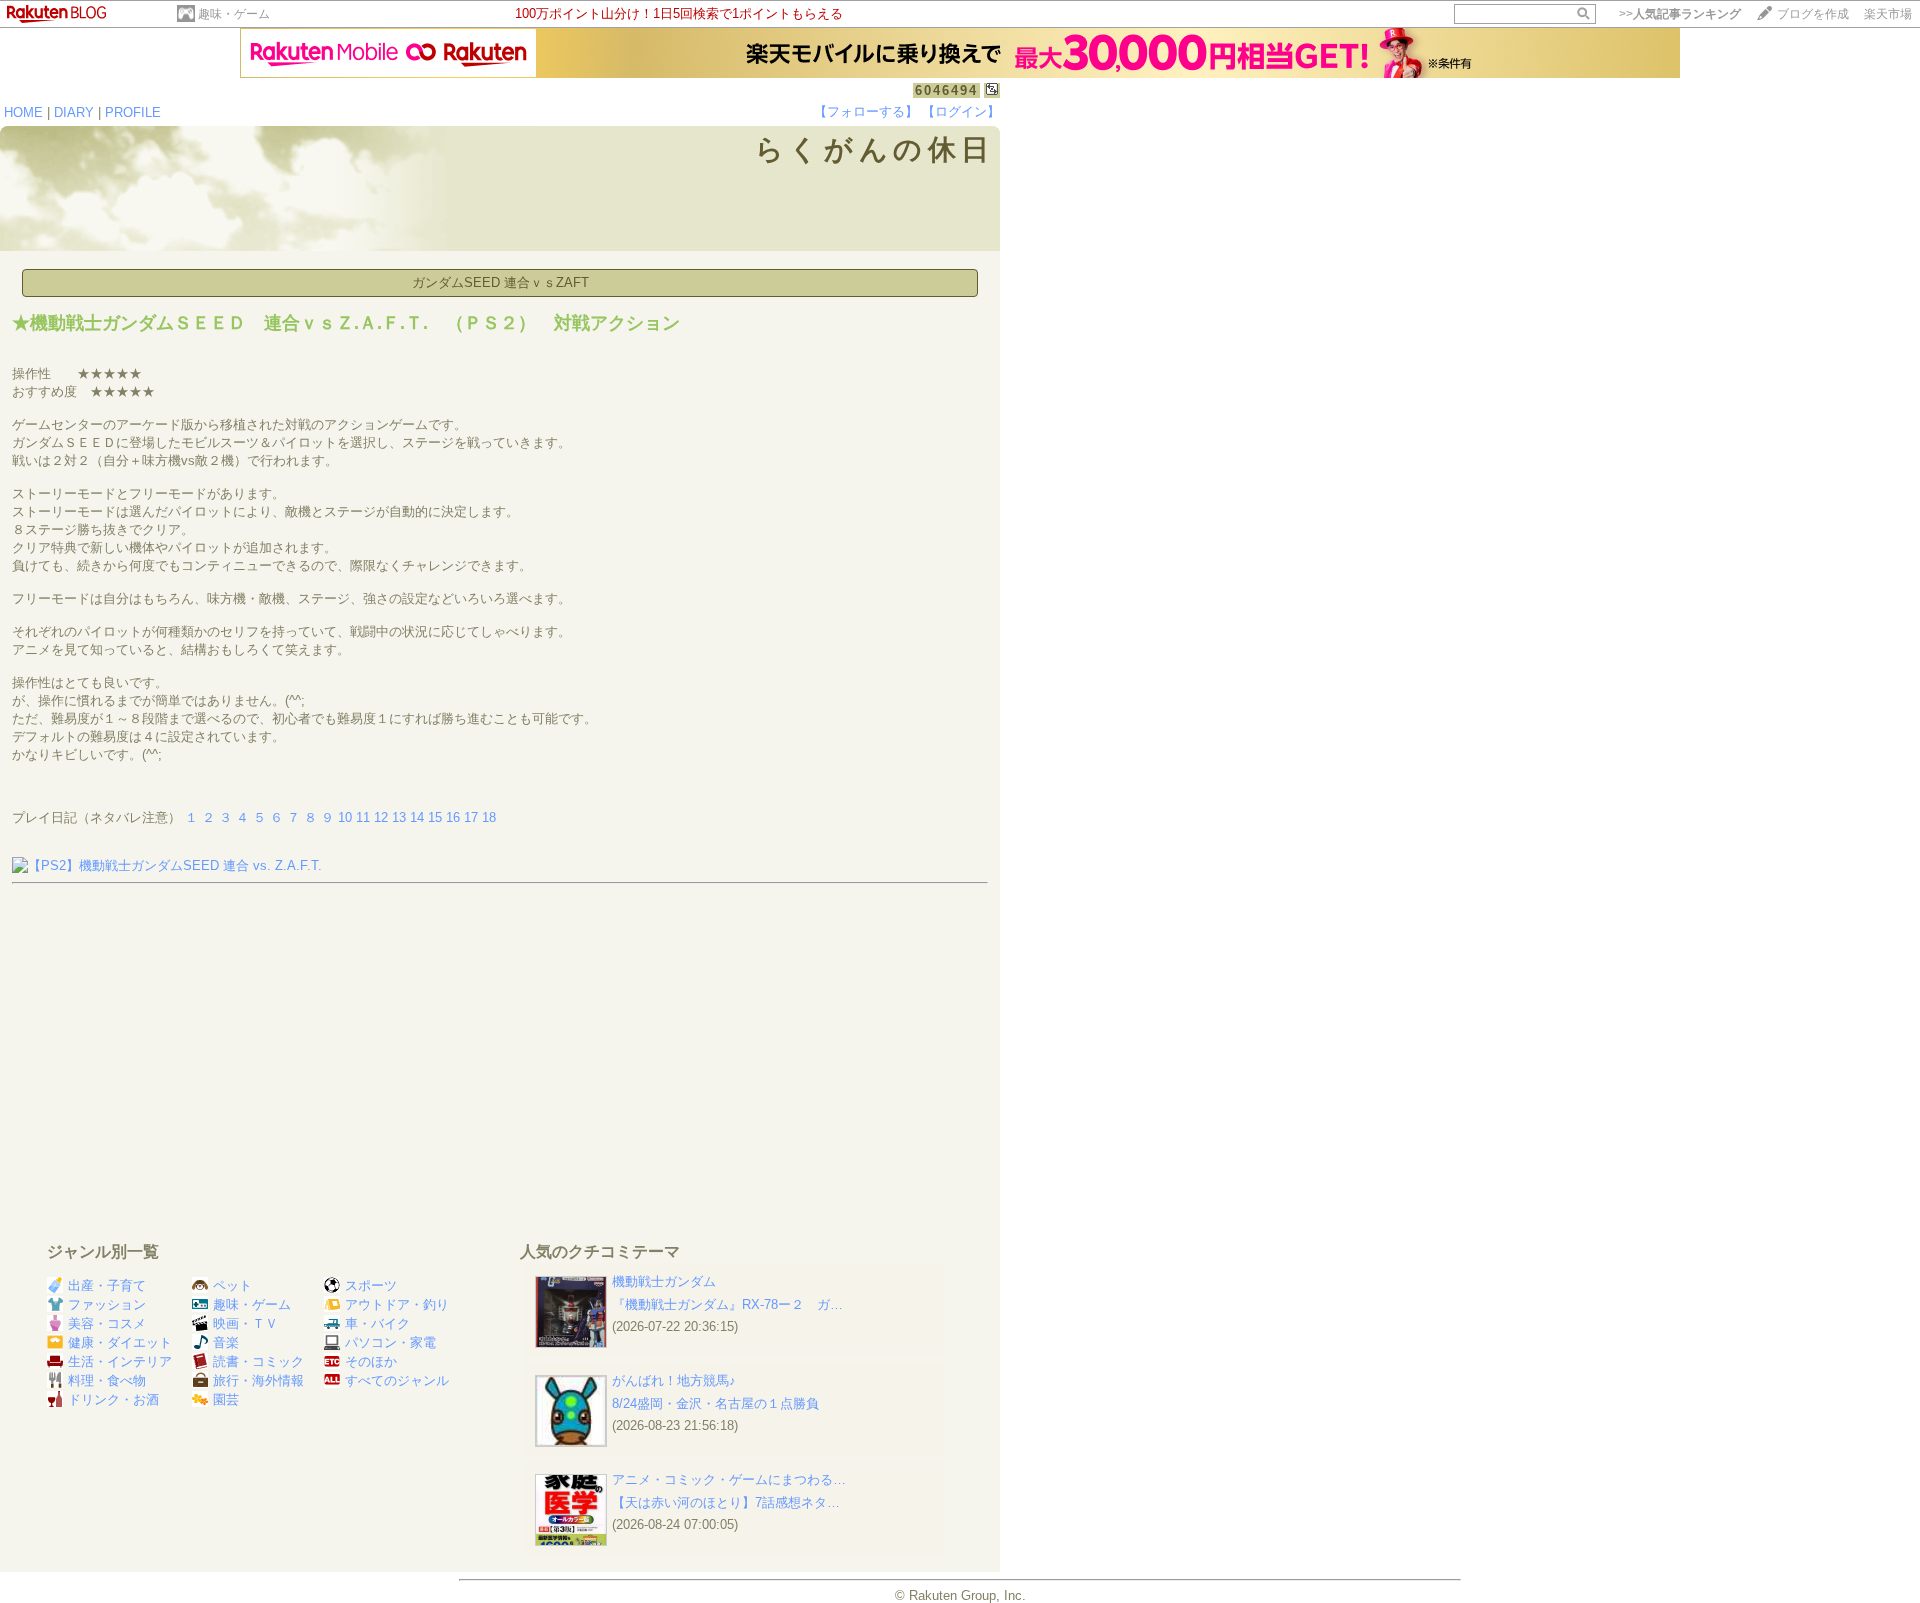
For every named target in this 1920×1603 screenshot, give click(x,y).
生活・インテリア (120, 1361)
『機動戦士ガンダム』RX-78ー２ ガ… (727, 1304)
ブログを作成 (1813, 14)
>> (1680, 14)
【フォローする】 (866, 111)
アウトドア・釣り (397, 1304)
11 (363, 817)
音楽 (226, 1342)
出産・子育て (107, 1285)
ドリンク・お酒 (113, 1399)
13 (399, 817)
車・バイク (377, 1323)
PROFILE (133, 112)
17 (471, 817)
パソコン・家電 (390, 1342)
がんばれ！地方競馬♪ (674, 1380)
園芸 (226, 1399)
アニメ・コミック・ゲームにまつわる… (729, 1479)
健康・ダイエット (120, 1342)
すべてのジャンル (397, 1380)
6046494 (946, 90)
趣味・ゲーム (234, 14)
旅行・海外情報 (258, 1380)
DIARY (74, 112)
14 (417, 817)
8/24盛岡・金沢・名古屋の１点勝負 (715, 1403)
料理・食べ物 (107, 1380)
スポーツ (371, 1285)
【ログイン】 (961, 111)
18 (489, 817)
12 (381, 817)
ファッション (107, 1304)
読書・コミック (258, 1361)
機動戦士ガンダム (664, 1281)
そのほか (371, 1361)
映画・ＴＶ (245, 1323)
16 (453, 817)
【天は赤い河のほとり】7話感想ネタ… (726, 1502)
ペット (232, 1285)
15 (435, 817)
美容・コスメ (107, 1323)
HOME (23, 112)
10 (345, 817)
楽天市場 (1888, 14)
